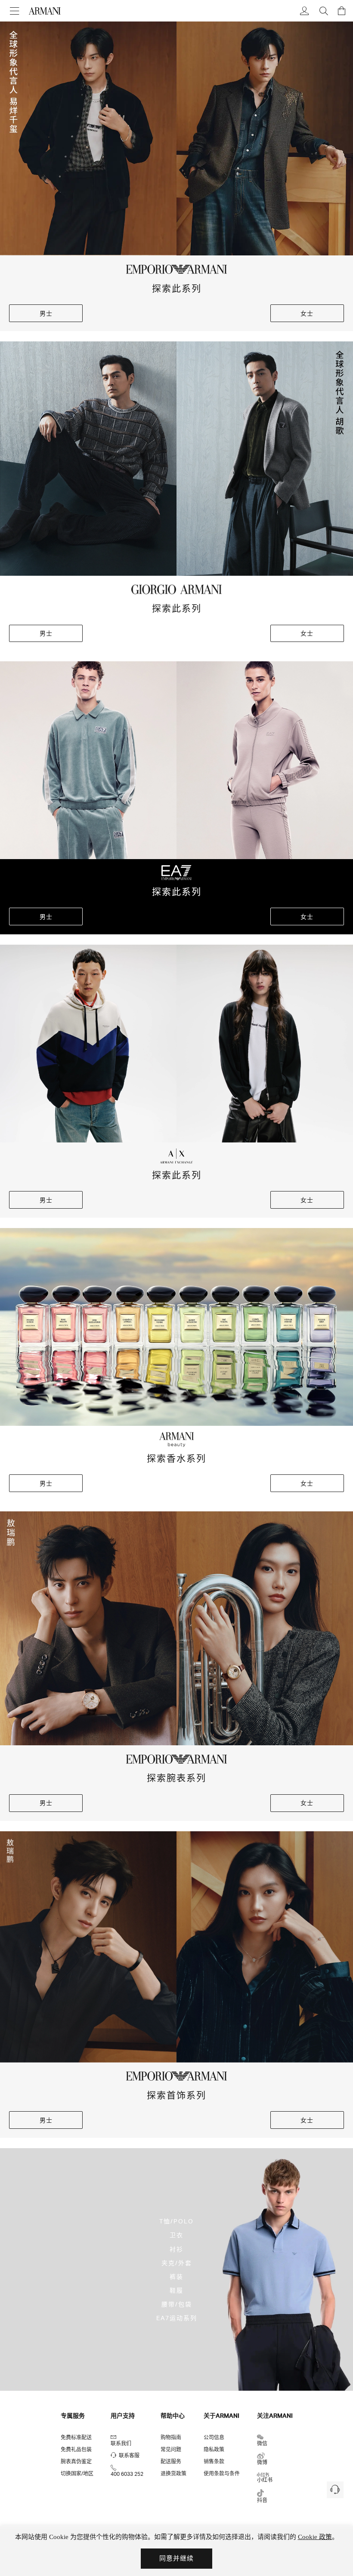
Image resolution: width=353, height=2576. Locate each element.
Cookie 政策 (315, 2537)
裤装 (176, 2276)
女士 (307, 313)
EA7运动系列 (177, 2318)
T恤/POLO (176, 2221)
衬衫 (176, 2249)
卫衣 (176, 2235)
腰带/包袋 (177, 2304)
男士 (46, 313)
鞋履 (176, 2290)
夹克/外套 (177, 2262)
